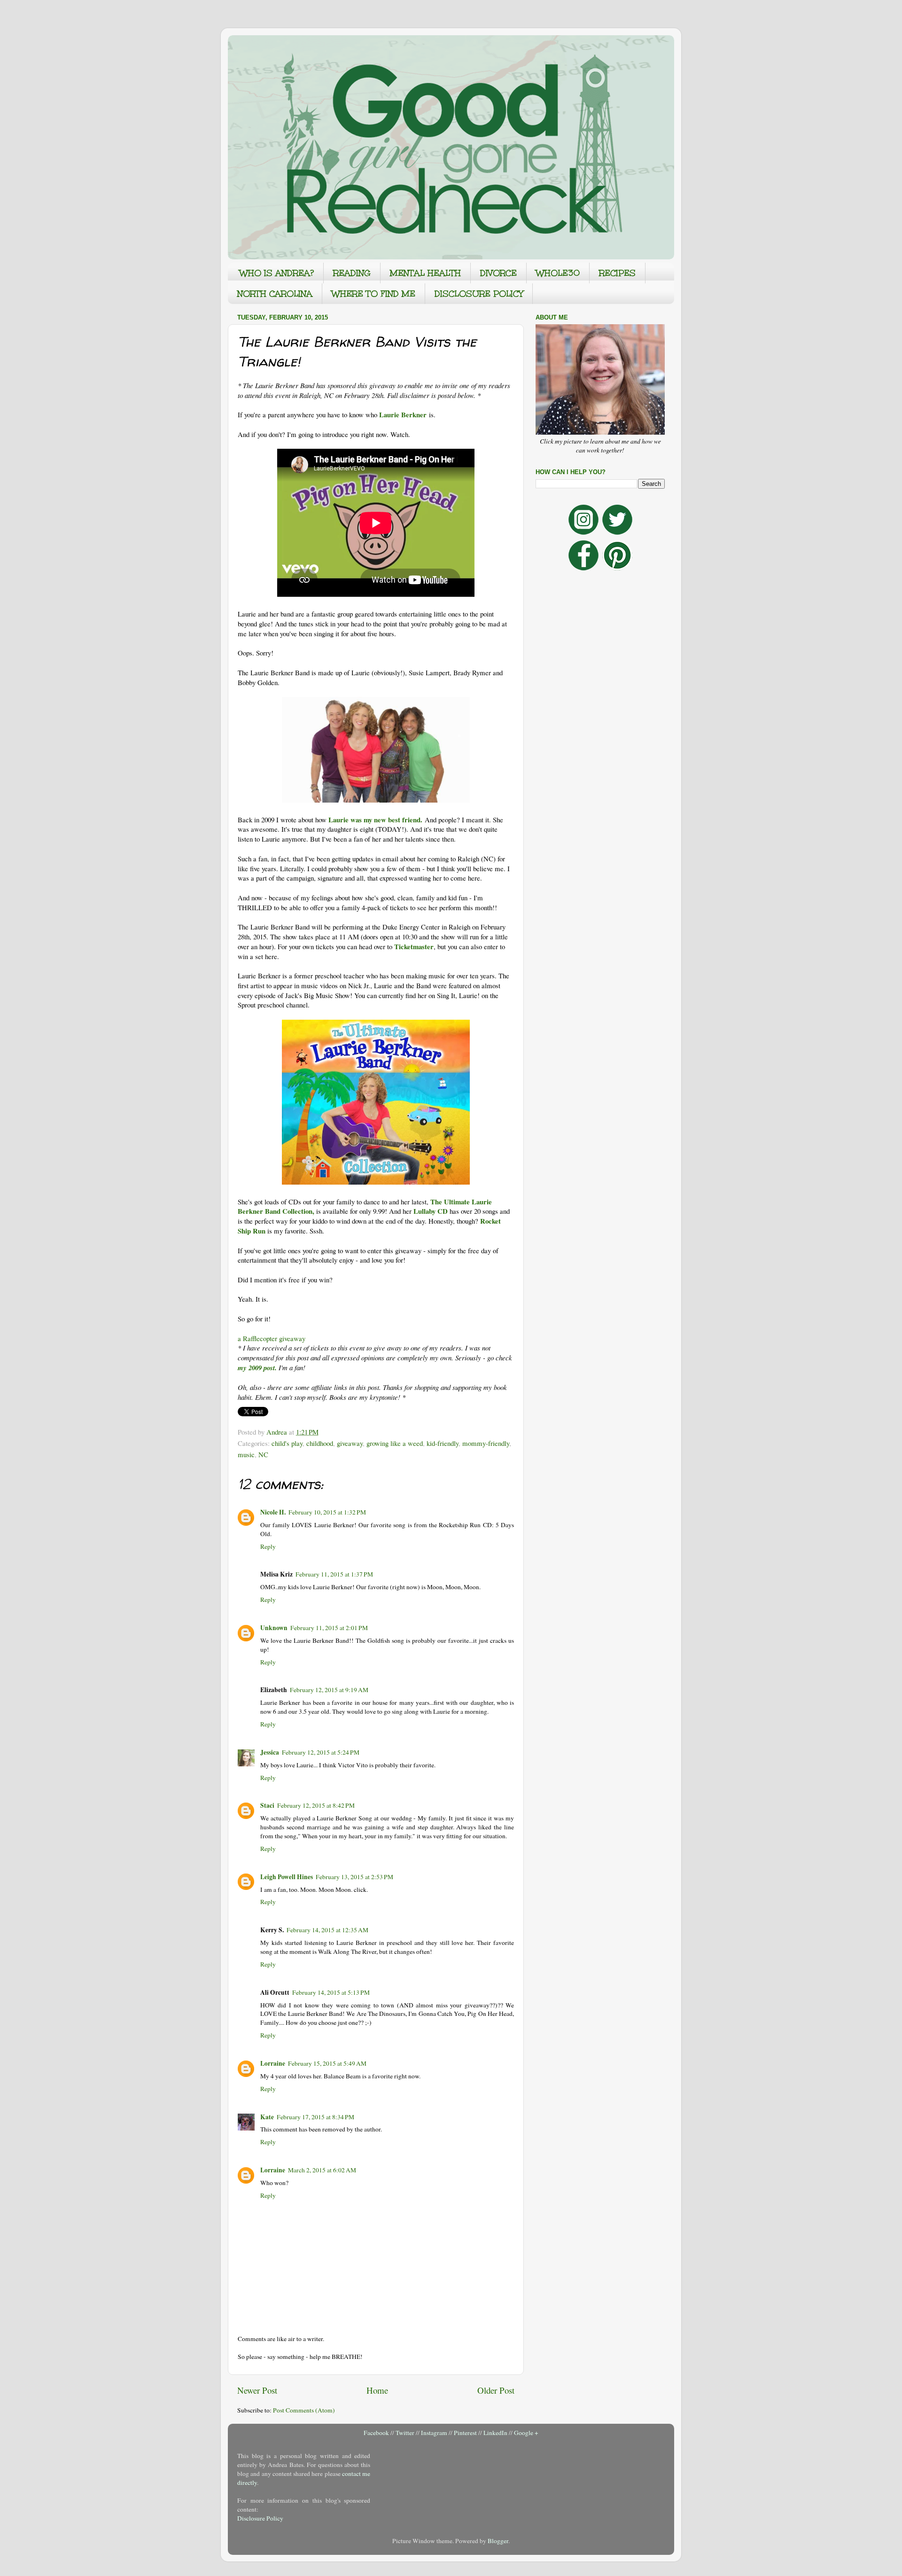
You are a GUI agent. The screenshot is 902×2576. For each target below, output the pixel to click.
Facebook (376, 2433)
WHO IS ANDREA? (277, 273)
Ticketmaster (414, 946)
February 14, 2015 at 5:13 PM (331, 1992)
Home (377, 2390)
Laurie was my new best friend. (375, 820)
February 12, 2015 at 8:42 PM (316, 1805)
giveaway (350, 1443)
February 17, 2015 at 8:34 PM (315, 2117)
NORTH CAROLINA (275, 294)
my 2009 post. (257, 1368)
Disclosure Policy (260, 2518)
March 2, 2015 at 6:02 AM (322, 2170)
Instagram (434, 2433)
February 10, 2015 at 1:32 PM (327, 1512)
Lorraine (273, 2063)
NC (263, 1454)
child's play (287, 1443)
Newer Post (257, 2390)
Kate (267, 2117)
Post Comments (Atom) (304, 2410)
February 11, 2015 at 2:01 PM (329, 1628)
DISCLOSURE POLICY (479, 294)
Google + (526, 2433)
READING (352, 273)
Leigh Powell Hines (287, 1877)
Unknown (274, 1628)
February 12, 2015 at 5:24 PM (321, 1752)
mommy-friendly (486, 1443)
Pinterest (465, 2433)
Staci (267, 1805)
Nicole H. (273, 1512)
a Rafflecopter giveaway (272, 1338)
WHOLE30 (558, 273)
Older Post (496, 2390)
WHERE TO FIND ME (373, 294)
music (246, 1454)
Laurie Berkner (403, 414)
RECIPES (617, 273)
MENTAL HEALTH (425, 273)
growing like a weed (395, 1443)
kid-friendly (443, 1443)
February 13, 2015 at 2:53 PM (354, 1877)
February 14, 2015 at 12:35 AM (327, 1930)
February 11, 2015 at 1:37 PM (334, 1574)
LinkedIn (495, 2433)
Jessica (270, 1752)
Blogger (498, 2541)
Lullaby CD (431, 1211)
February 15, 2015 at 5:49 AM (327, 2063)
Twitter (405, 2433)
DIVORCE (498, 273)
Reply (268, 1546)
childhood (320, 1443)
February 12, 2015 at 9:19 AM (329, 1690)
